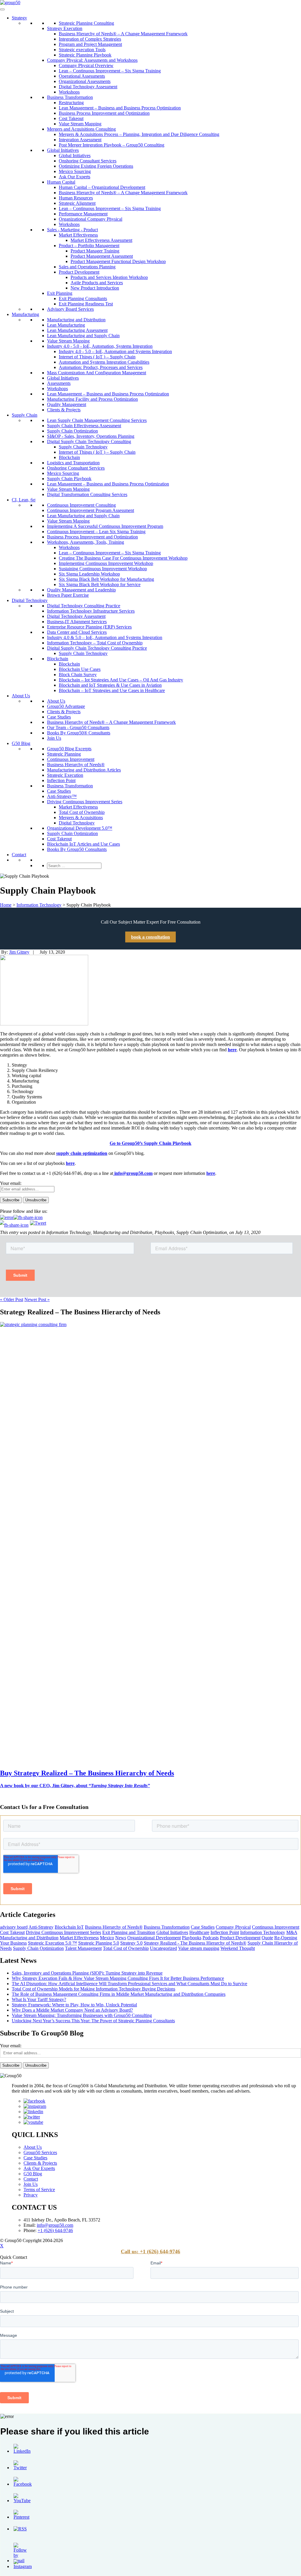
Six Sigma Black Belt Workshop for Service (100, 584)
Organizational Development (154, 1938)
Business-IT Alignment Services (77, 622)
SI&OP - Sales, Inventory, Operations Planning (91, 436)
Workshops (69, 92)
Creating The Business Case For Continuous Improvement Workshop (123, 558)
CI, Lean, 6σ (24, 500)
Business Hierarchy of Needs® (76, 765)
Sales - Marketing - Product (72, 230)
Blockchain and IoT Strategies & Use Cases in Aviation (110, 685)
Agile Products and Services (97, 283)
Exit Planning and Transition (129, 1932)
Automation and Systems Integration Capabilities (104, 362)
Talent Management (83, 1948)
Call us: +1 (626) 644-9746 (150, 2251)
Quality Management (67, 404)
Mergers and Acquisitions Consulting (81, 129)
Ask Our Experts (75, 177)
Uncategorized (163, 1948)
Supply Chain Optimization (72, 431)
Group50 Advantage (66, 706)
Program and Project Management (90, 44)
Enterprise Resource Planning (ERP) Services (89, 627)
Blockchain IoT (69, 1927)
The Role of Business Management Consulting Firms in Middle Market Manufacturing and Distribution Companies (119, 1994)
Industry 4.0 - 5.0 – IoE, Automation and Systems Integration (115, 351)
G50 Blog (21, 743)
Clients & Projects (64, 410)
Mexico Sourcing (75, 171)
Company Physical (233, 1927)
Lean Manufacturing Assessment (77, 330)
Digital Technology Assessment (88, 87)
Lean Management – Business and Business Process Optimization (120, 108)
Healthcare (199, 1932)
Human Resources (76, 198)
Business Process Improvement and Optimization (104, 113)
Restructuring (71, 103)
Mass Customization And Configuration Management (97, 373)
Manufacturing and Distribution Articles (84, 770)
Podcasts (211, 1938)
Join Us (54, 738)
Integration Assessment (80, 140)
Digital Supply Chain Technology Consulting (89, 441)
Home (6, 905)
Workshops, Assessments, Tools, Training (86, 542)
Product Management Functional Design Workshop (118, 261)
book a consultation (150, 937)
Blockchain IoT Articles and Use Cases (83, 844)
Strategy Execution (65, 28)
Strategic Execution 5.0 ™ (52, 1943)
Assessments (59, 383)
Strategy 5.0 (131, 1943)
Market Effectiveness (78, 235)
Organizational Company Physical (91, 219)
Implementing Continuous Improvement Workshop (106, 563)
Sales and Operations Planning (87, 267)
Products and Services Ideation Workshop (109, 277)
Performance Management (83, 214)
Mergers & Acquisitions (81, 818)
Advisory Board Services (70, 309)
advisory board (14, 1927)
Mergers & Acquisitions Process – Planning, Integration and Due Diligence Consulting (139, 134)
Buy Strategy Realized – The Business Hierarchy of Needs (87, 1773)
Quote (267, 1938)
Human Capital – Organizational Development (102, 187)
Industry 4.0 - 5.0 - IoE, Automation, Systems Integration (100, 346)
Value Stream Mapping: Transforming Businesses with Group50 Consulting (82, 2015)
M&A (292, 1932)
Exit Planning (60, 293)
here (70, 1163)
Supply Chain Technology (83, 447)
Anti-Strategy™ (62, 796)
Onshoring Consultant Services (88, 161)
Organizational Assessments (85, 81)
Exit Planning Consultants (83, 298)
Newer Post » (37, 1299)
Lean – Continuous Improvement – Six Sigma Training (110, 71)
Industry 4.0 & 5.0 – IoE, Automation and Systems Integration (105, 637)
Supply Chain (25, 415)
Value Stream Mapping (80, 124)
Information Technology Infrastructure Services (91, 611)
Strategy (19, 18)
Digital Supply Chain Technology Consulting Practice (97, 648)
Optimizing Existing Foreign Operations (96, 166)
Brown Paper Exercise (68, 595)
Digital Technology (30, 600)
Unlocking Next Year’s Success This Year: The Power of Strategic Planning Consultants (93, 2021)
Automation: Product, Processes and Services (101, 367)
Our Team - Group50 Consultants (78, 727)
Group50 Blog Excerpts (69, 749)
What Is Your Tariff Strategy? (39, 1999)
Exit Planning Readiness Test (86, 304)
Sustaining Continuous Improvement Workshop (103, 569)
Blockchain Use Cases (80, 669)
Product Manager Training (95, 251)
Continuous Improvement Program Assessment (91, 510)
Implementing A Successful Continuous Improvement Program (105, 526)
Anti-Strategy (41, 1927)
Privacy (31, 2195)
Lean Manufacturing (66, 325)
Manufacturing (25, 314)
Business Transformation (70, 97)
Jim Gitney (19, 952)
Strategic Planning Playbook (85, 55)
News (121, 1938)
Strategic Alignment (77, 203)
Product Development (79, 272)
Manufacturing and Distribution (76, 320)
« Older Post (12, 1299)
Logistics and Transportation (73, 463)
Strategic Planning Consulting (86, 23)
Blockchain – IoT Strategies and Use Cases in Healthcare (112, 690)
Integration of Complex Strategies (90, 39)
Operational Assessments (82, 76)
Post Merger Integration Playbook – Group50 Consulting (112, 145)
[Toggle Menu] (2, 9)
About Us (21, 696)
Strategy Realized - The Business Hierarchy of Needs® (195, 1943)
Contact (19, 855)
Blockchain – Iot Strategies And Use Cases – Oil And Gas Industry (121, 680)
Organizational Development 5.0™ (80, 828)
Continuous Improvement (71, 759)
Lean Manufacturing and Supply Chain (83, 336)
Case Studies (59, 717)
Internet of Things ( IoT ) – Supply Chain (97, 357)
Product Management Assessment (102, 256)
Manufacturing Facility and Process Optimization (92, 399)
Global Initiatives (63, 150)
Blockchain (69, 457)
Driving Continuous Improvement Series (85, 802)
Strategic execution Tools (82, 50)
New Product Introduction (95, 288)
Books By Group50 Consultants (77, 849)
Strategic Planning (64, 754)
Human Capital (61, 182)
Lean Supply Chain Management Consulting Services (97, 420)
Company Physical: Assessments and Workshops (92, 60)
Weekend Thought (238, 1948)
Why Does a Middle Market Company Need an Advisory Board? (72, 2010)
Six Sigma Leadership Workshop (89, 574)
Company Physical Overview (86, 65)
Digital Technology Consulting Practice (84, 606)
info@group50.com (133, 1173)
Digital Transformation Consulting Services (87, 494)
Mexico (107, 1938)
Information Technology (39, 905)
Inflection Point (61, 780)
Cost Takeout (71, 118)
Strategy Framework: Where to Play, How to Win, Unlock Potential (74, 2005)
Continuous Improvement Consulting (81, 505)
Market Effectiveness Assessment (101, 240)
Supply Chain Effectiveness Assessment (84, 426)
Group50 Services (40, 2152)
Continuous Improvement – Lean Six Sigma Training (96, 532)
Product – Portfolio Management (89, 246)
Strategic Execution (65, 775)
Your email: (11, 1183)
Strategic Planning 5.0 (99, 1943)
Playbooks (192, 1938)
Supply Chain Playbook (69, 479)
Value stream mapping (199, 1948)
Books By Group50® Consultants (79, 733)
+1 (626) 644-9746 (55, 2230)
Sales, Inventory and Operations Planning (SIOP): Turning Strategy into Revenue (87, 1973)
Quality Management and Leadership (81, 590)
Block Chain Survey (78, 675)
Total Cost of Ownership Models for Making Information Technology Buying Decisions (93, 1989)
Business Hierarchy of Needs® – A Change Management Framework (123, 34)
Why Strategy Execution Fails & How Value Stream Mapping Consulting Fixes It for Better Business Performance (118, 1978)
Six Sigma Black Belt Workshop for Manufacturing (106, 579)
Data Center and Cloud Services (77, 632)
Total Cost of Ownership (82, 812)
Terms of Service (39, 2190)
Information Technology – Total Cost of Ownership (95, 643)
